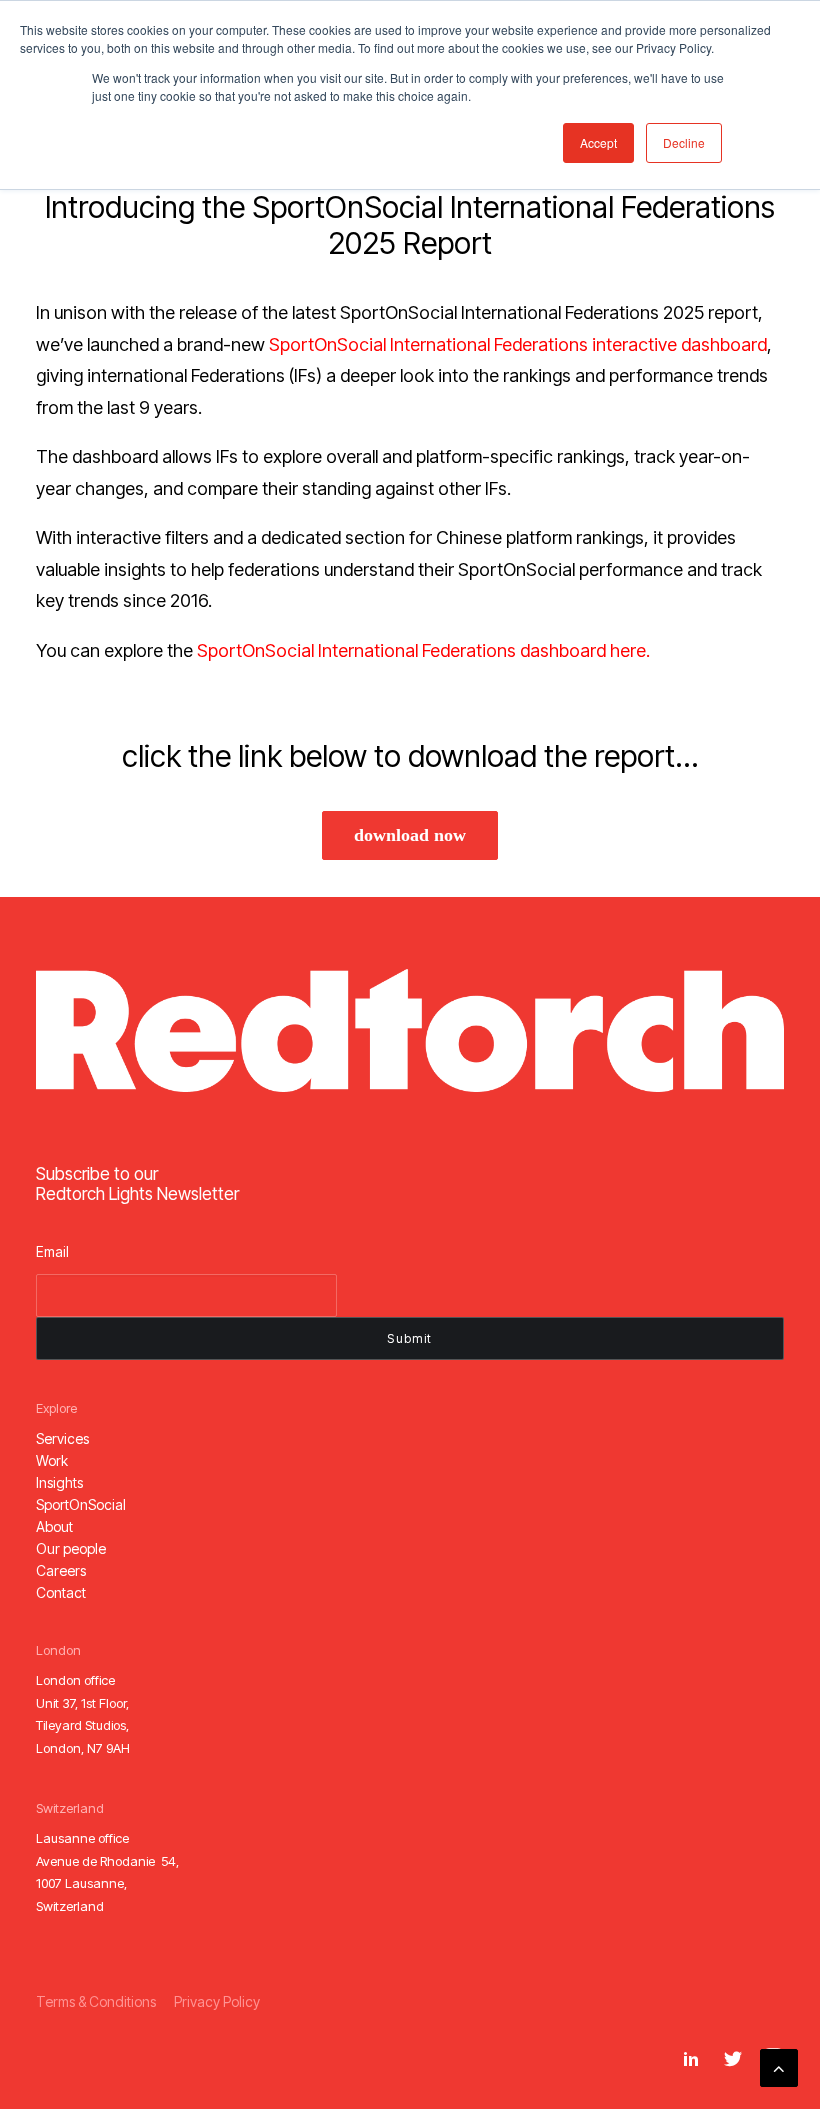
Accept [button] (598, 142)
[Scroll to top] (779, 2066)
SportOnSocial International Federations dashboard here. (423, 650)
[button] (62, 1438)
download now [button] (410, 835)
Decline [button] (684, 142)
